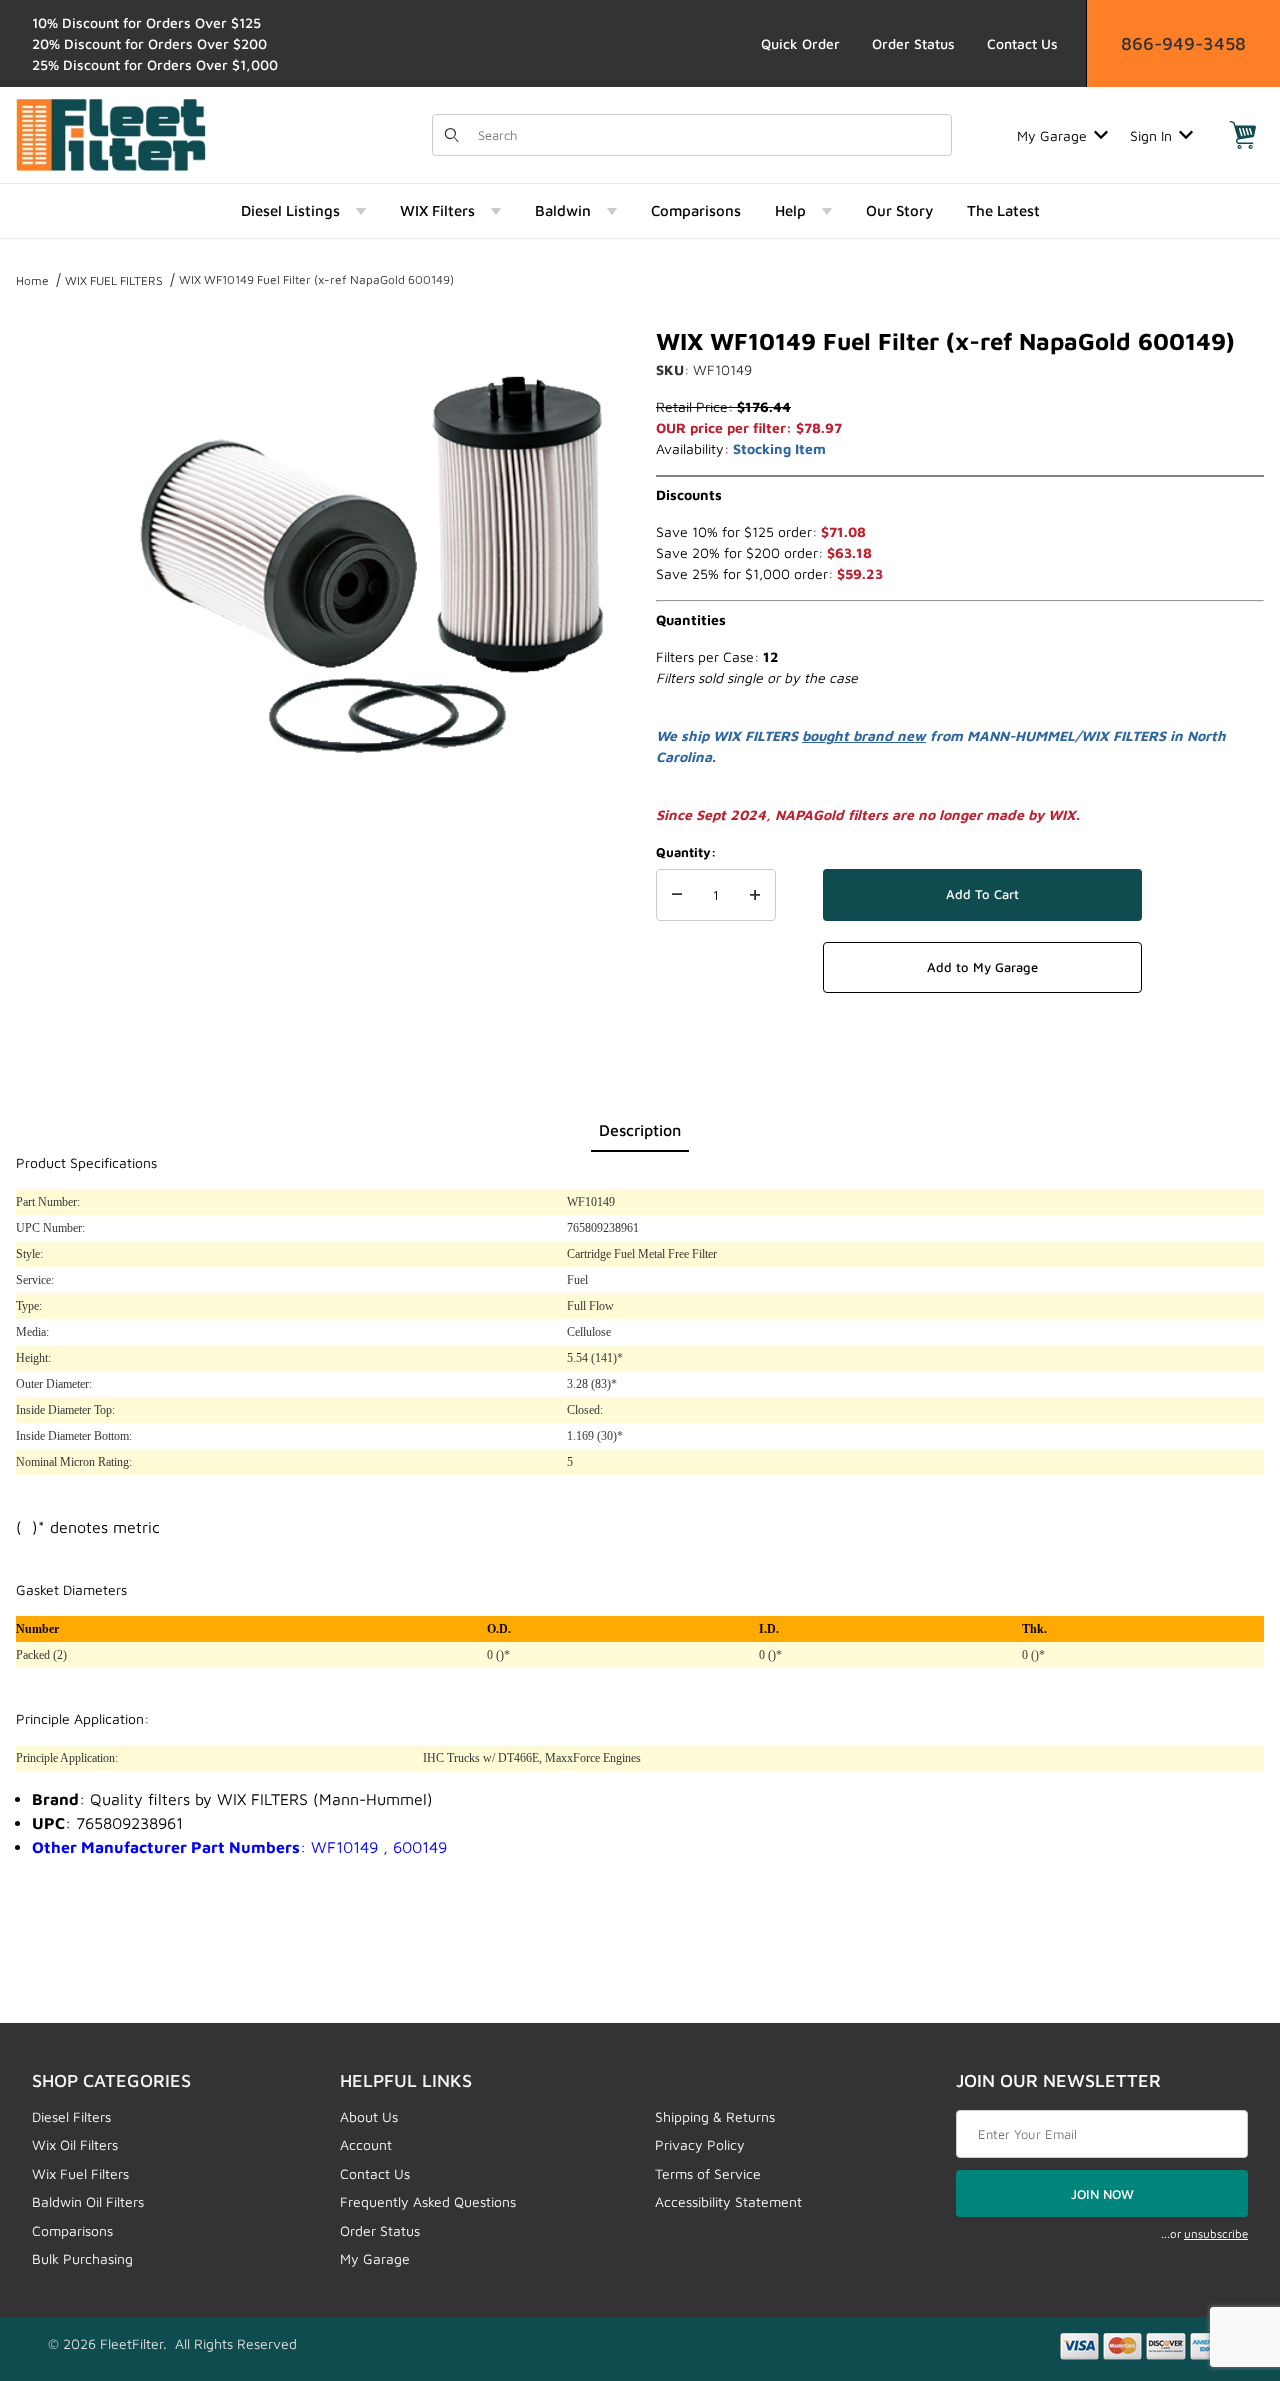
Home (32, 280)
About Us (369, 2116)
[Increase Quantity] (755, 895)
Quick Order (800, 43)
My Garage (1052, 135)
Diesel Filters (71, 2116)
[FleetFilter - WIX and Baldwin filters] (111, 133)
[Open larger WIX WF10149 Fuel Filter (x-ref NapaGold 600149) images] (370, 566)
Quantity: (686, 852)
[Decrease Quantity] (677, 895)
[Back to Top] (1219, 2256)
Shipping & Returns (715, 2116)
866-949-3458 (1183, 43)
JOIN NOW (1102, 2194)
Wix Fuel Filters (80, 2173)
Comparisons (72, 2230)
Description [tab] (640, 1130)
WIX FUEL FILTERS (114, 280)
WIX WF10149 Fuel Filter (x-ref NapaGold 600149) (316, 279)
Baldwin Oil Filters (88, 2201)
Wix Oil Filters (75, 2144)
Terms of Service (708, 2173)
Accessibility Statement (728, 2201)
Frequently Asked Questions (428, 2201)
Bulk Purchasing (82, 2258)
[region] (56, 558)
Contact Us (1022, 43)
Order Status (913, 43)
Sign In (1151, 135)
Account (366, 2144)
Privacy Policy (700, 2144)
